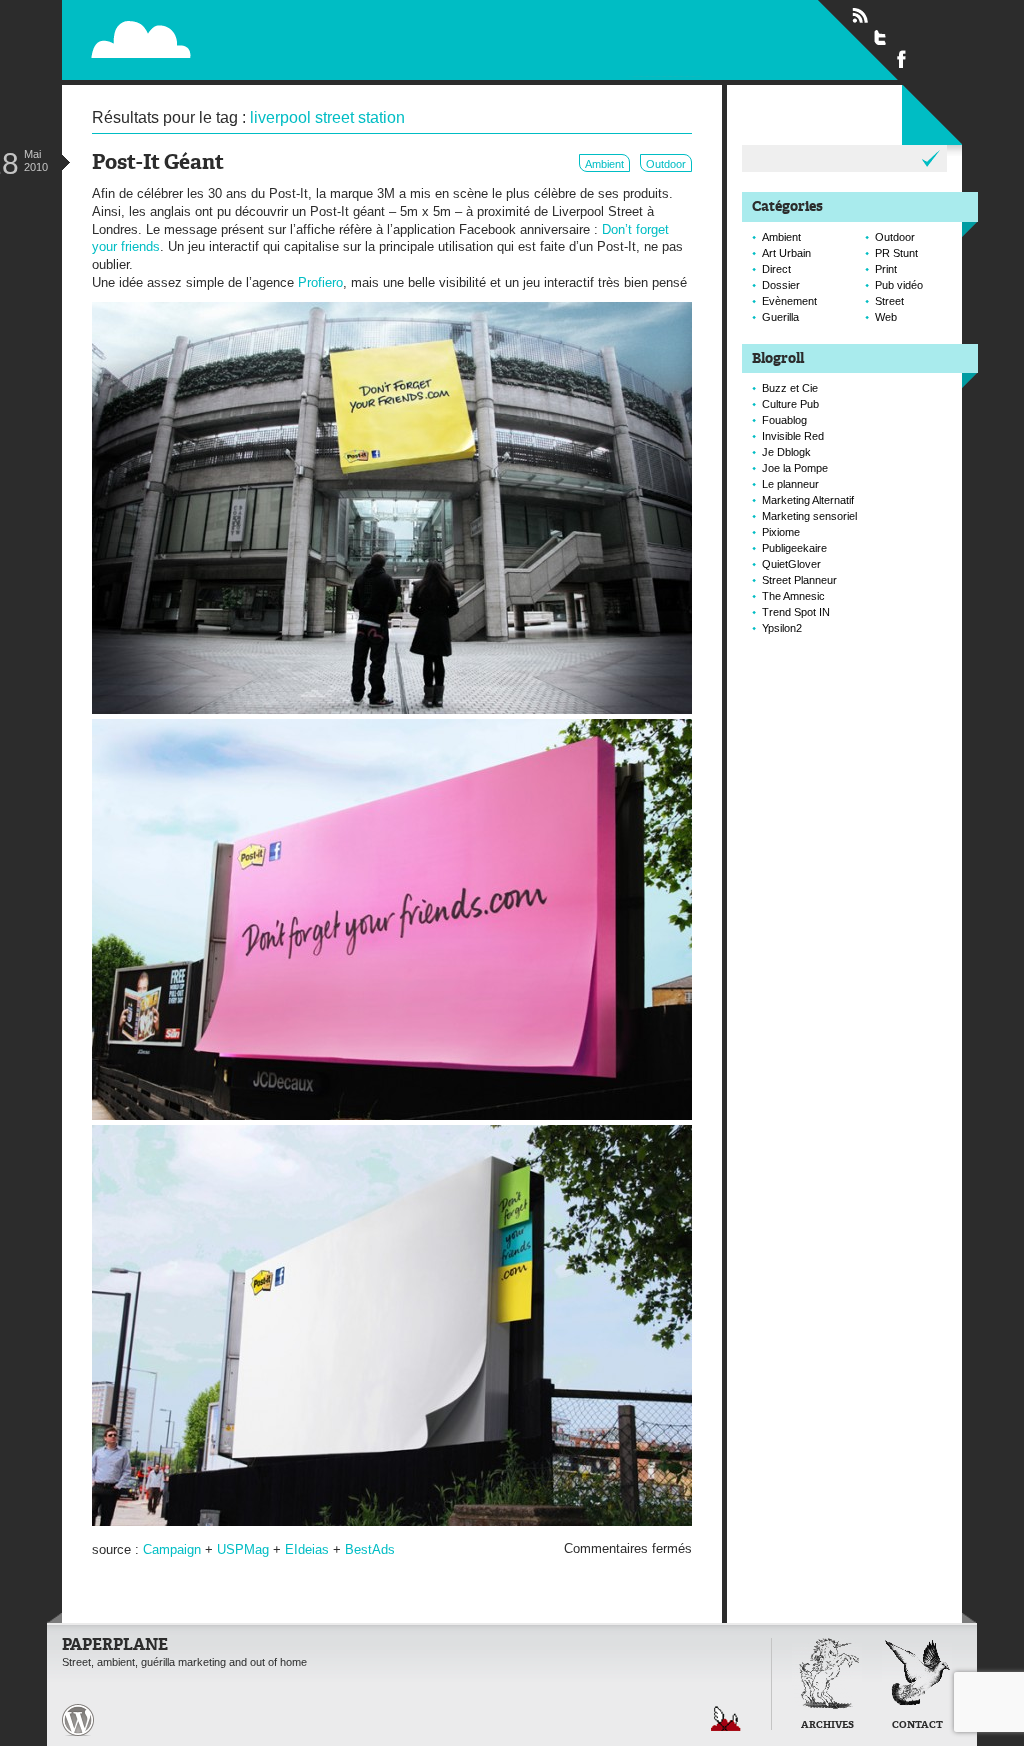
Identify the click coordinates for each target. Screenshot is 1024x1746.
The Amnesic (793, 596)
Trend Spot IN (796, 612)
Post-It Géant (158, 163)
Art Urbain (786, 253)
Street (889, 301)
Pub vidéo (899, 285)
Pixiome (781, 532)
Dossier (781, 285)
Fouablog (784, 420)
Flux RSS (860, 16)
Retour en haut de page (726, 1718)
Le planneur (790, 484)
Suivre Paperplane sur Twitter (881, 37)
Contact (917, 1725)
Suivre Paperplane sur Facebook (902, 58)
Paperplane (267, 38)
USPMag (243, 1549)
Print (886, 269)
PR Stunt (896, 253)
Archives (827, 1725)
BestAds (370, 1549)
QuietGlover (791, 564)
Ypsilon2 (782, 628)
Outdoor (666, 164)
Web (886, 317)
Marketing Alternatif (808, 500)
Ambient (604, 164)
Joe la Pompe (795, 468)
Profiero (320, 282)
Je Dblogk (786, 452)
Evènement (789, 301)
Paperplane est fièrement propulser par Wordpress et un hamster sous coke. (78, 1720)
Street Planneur (799, 580)
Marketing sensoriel (809, 516)
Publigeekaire (794, 548)
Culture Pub (790, 404)
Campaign (172, 1549)
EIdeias (307, 1549)
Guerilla (780, 317)
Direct (776, 269)
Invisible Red (793, 436)
